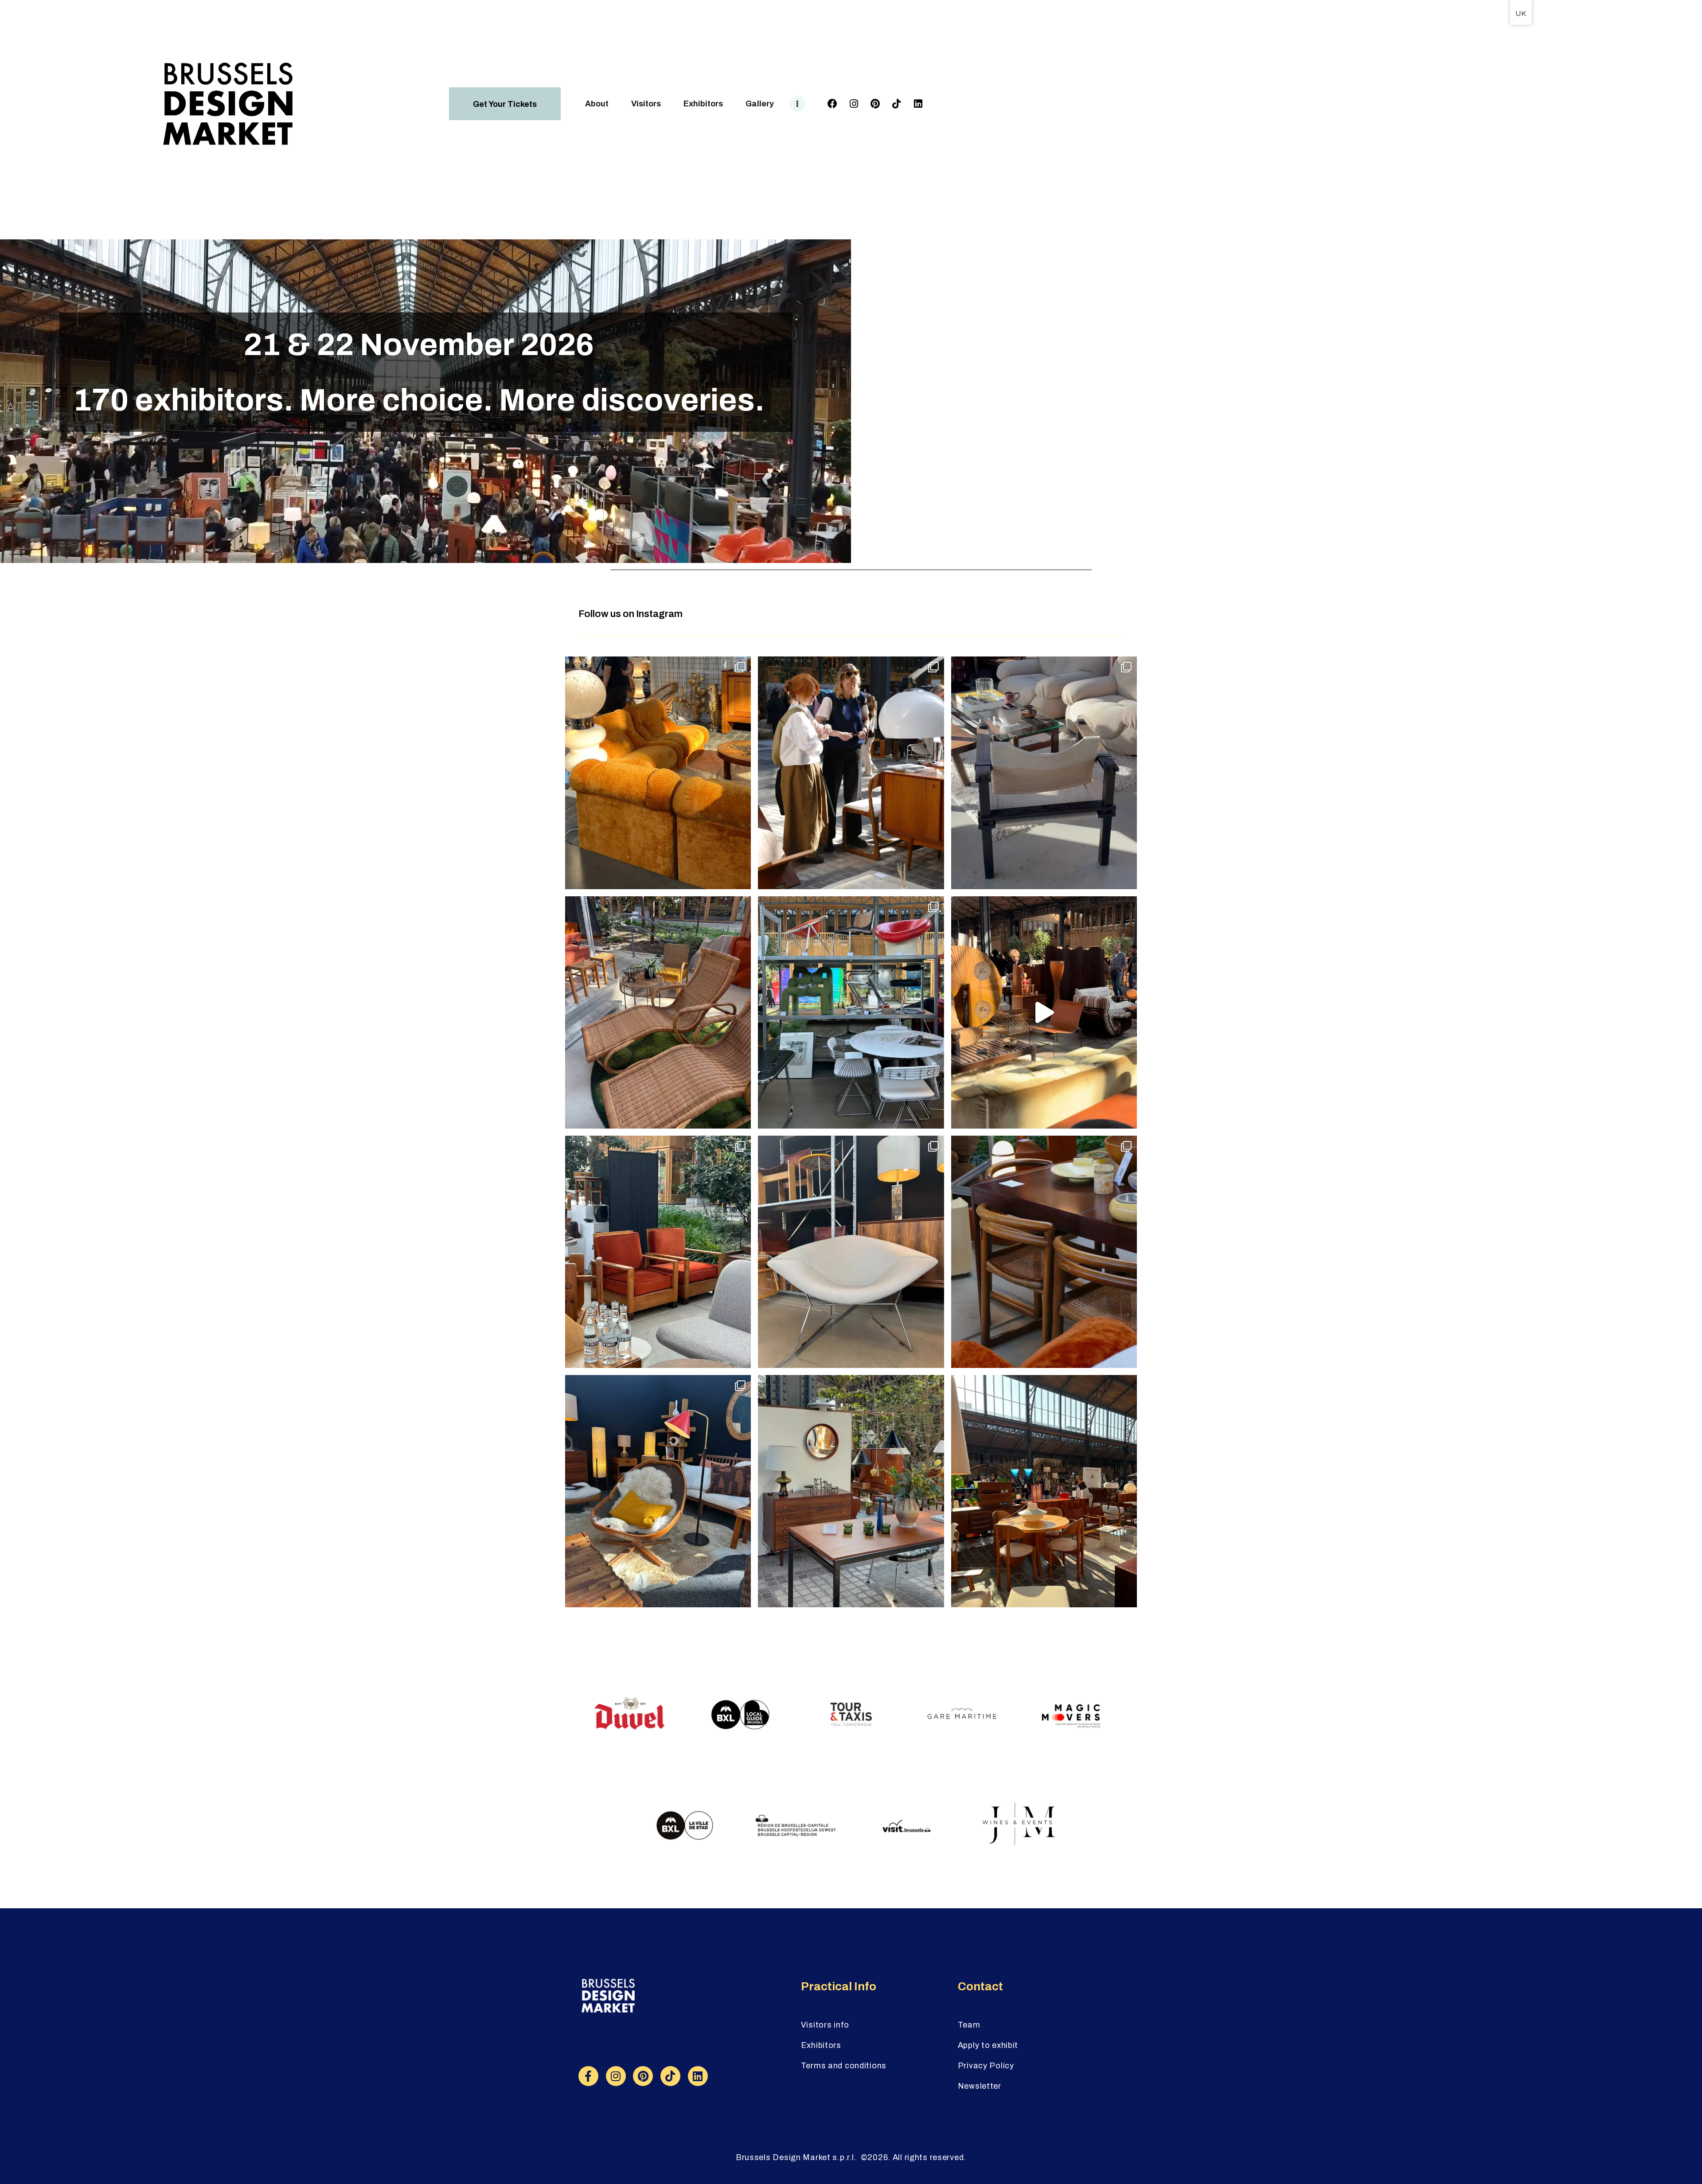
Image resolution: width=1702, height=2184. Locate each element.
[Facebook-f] (588, 2076)
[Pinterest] (875, 104)
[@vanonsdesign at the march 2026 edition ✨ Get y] (851, 1491)
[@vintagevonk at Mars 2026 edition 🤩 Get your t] (658, 773)
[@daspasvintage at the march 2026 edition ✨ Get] (1044, 1491)
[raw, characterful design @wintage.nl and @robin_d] (1044, 1252)
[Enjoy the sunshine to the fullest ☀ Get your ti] (658, 1012)
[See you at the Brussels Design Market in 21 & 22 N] (1044, 1012)
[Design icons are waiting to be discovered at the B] (851, 1252)
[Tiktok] (897, 104)
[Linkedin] (918, 104)
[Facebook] (832, 104)
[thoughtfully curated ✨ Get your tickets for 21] (658, 1491)
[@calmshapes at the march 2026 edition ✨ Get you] (658, 1252)
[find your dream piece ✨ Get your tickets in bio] (851, 773)
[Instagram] (854, 104)
